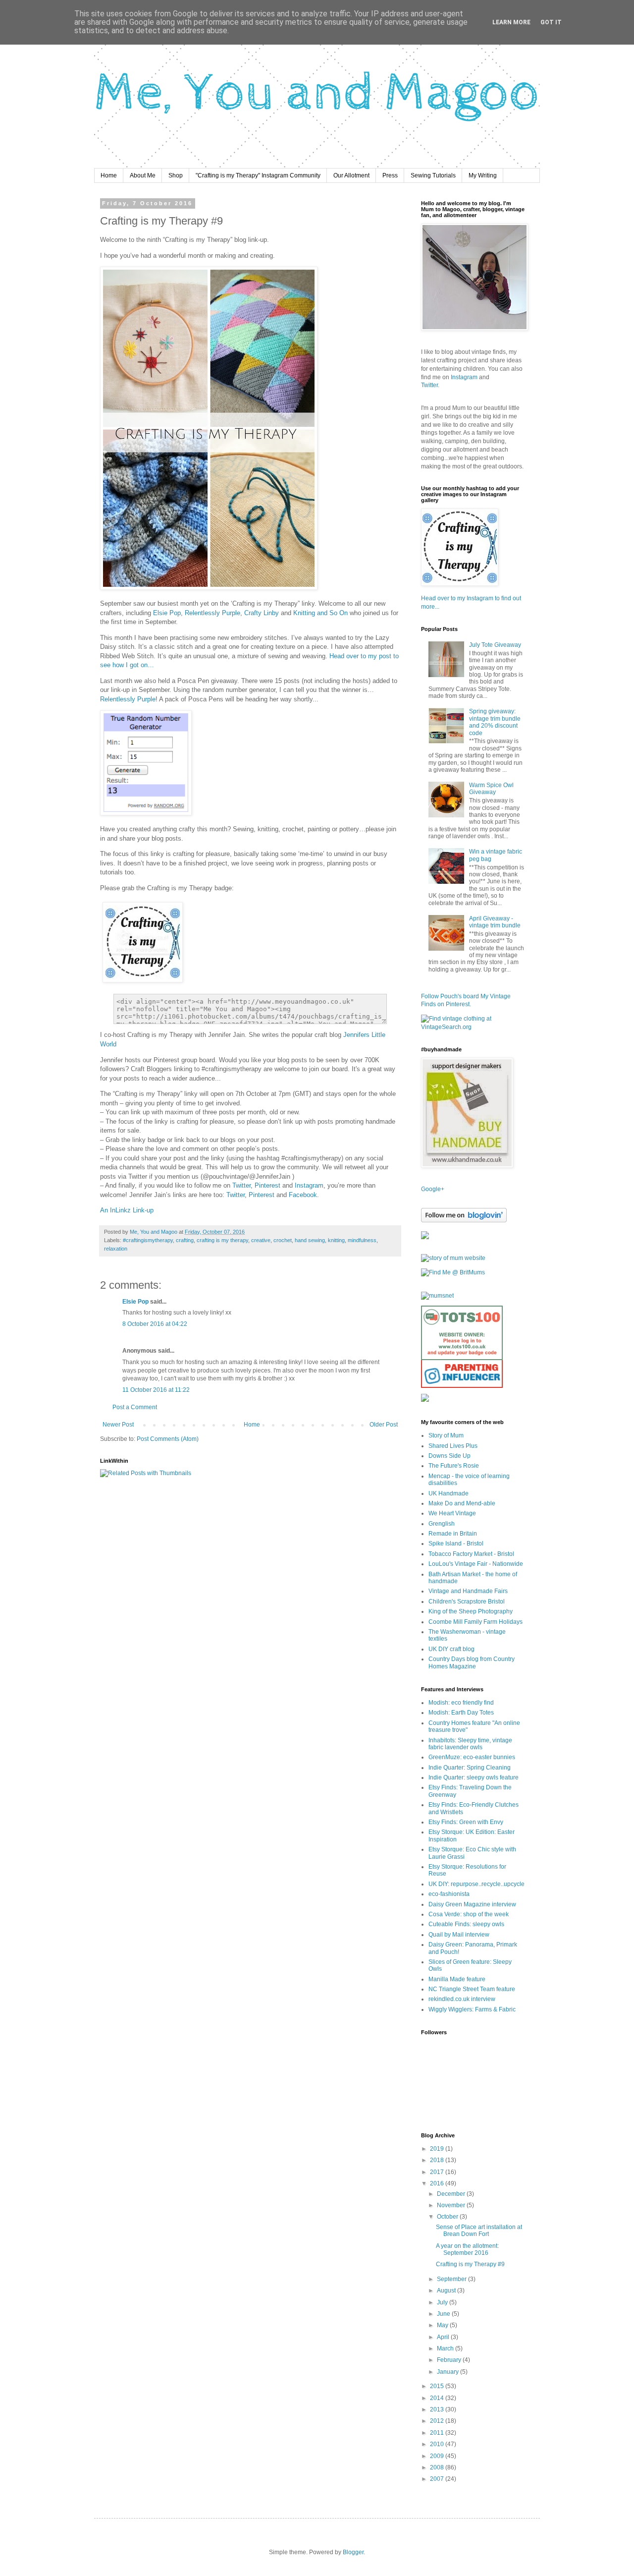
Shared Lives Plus (453, 1446)
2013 (438, 2409)
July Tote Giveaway (495, 645)
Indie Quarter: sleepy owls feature (474, 1777)
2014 (438, 2398)
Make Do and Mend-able (462, 1503)
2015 (438, 2386)
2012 (438, 2421)
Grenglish (442, 1524)
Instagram (309, 1185)
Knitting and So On (320, 613)
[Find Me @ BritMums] (453, 1272)
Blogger (353, 2552)
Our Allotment (351, 175)
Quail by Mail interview (459, 1935)
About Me (143, 175)
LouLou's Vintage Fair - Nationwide (476, 1564)
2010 (438, 2444)
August (447, 2290)
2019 (438, 2149)
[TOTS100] (462, 1386)
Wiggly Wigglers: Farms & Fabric (472, 2009)
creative (261, 1240)
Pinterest (267, 1185)
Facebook (303, 1195)
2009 (438, 2456)
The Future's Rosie (454, 1466)
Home (109, 175)
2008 (438, 2467)
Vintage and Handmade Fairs (468, 1591)
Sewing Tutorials (433, 175)
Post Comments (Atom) (168, 1439)
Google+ (433, 1189)
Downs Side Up (449, 1456)
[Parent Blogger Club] (425, 1400)
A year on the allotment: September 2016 (467, 2249)
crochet (283, 1240)
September (452, 2279)
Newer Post (118, 1425)
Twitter (241, 1185)
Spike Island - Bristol (456, 1544)
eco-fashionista (449, 1894)
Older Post (384, 1425)
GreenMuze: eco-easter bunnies (472, 1757)
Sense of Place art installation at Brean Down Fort (479, 2231)
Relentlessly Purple (212, 613)
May (443, 2325)
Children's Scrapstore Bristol (467, 1602)
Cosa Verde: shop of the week (469, 1914)
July (443, 2302)
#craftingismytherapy (148, 1240)
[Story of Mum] (453, 1258)
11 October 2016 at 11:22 (156, 1390)
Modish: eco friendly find (461, 1703)
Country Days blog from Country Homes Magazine (472, 1662)
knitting (336, 1240)
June (444, 2314)
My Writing (483, 175)
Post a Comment (135, 1407)
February (450, 2360)
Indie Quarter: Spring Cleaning (470, 1768)
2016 (438, 2183)
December (452, 2194)
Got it (551, 22)
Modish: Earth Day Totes (461, 1713)
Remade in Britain (453, 1534)
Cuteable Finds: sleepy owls (466, 1924)
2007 (438, 2479)
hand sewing (310, 1240)
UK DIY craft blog (451, 1649)
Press (390, 175)
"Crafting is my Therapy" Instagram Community (258, 175)
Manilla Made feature (457, 1979)
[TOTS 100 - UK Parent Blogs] (462, 1358)
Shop (176, 175)
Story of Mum (446, 1435)
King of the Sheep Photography (471, 1611)
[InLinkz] (425, 1235)
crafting (185, 1240)
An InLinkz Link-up (127, 1210)
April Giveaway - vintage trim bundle (495, 922)
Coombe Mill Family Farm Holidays (475, 1622)
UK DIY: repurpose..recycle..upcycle (476, 1884)
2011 (438, 2433)
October (448, 2217)
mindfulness (362, 1240)
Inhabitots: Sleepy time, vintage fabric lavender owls (470, 1744)
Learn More (511, 22)
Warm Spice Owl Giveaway (491, 789)
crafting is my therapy (222, 1240)
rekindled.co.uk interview (462, 1999)
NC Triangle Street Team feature (472, 1989)
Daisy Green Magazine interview (472, 1904)
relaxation (116, 1249)
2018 (438, 2160)
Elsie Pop (167, 613)
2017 (438, 2172)
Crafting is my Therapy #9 (470, 2264)
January (449, 2372)
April (444, 2337)
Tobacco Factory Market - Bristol (471, 1554)
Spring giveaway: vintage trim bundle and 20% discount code (495, 722)
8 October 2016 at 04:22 (155, 1324)
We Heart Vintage (452, 1513)
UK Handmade (449, 1493)
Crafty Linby (262, 613)
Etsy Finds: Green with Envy (466, 1822)
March (446, 2348)
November (452, 2205)
